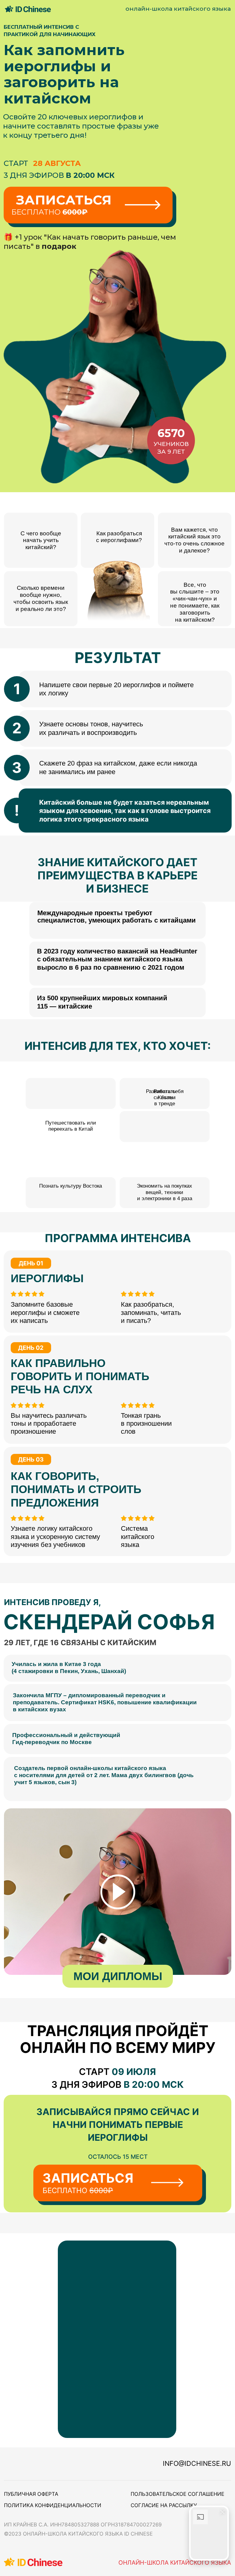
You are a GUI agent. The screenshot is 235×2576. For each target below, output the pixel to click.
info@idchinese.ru (197, 2463)
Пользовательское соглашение (177, 2494)
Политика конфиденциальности (53, 2505)
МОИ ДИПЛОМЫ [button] (118, 1976)
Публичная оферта (31, 2494)
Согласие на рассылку (164, 2505)
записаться (64, 200)
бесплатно (49, 212)
